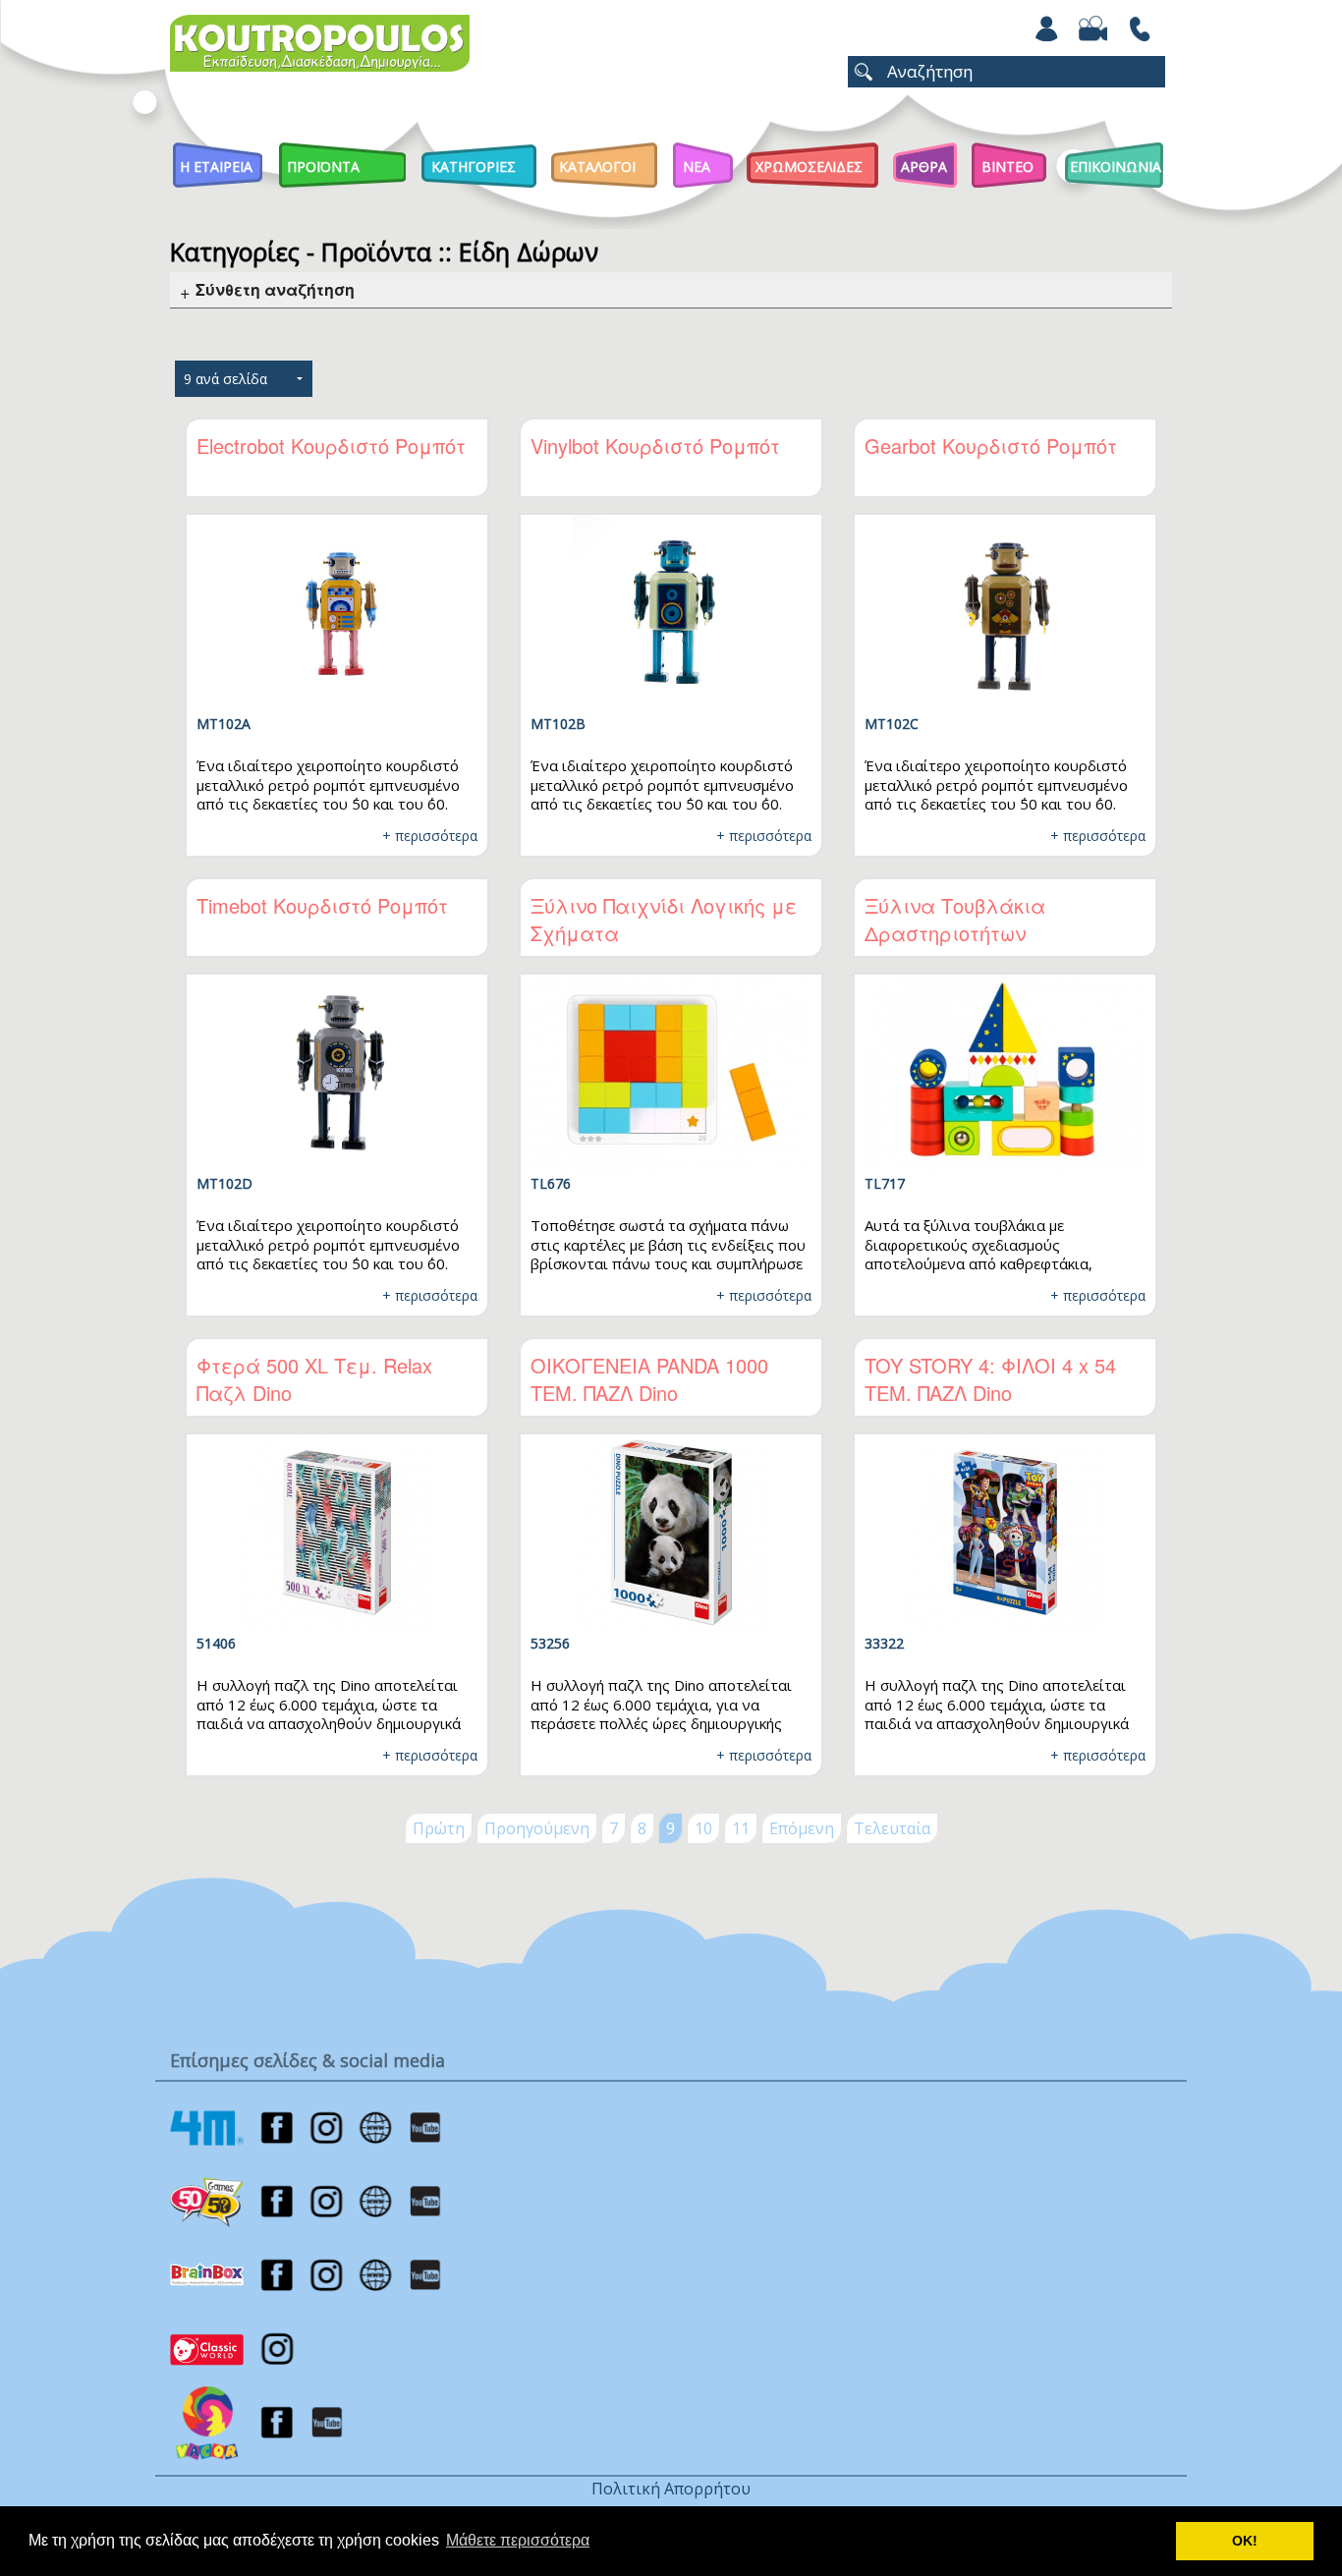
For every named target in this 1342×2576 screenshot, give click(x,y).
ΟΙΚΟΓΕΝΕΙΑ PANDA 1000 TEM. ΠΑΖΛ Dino (649, 1379)
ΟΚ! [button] (1245, 2541)
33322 (884, 1643)
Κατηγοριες (474, 167)
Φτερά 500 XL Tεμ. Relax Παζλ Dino (314, 1379)
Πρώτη (439, 1828)
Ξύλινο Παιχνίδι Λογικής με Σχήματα (664, 919)
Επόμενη (802, 1828)
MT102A (224, 724)
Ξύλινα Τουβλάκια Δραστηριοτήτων (955, 919)
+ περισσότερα (430, 836)
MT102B (558, 724)
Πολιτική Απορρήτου (671, 2489)
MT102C (892, 724)
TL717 (885, 1183)
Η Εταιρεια (216, 167)
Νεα (697, 167)
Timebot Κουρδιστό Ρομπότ (322, 905)
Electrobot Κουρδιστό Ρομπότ (331, 446)
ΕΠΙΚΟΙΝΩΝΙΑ (1116, 167)
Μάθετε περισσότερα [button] (518, 2540)
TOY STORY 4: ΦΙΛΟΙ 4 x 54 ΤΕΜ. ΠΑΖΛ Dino (990, 1379)
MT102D (224, 1183)
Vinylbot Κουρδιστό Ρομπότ (655, 446)
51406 (216, 1643)
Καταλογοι (597, 167)
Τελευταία (892, 1828)
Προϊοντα (323, 167)
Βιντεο (1007, 167)
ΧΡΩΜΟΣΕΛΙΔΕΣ (809, 167)
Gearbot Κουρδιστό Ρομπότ (991, 446)
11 (741, 1828)
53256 (550, 1643)
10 (703, 1828)
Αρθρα (924, 167)
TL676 (551, 1183)
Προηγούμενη (537, 1828)
